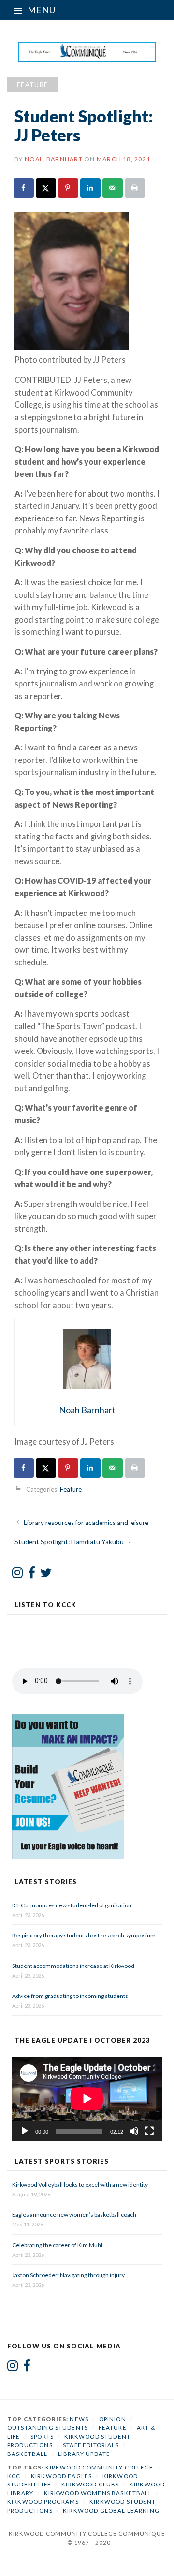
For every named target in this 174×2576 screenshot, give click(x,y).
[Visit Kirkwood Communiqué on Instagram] (18, 1575)
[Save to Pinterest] (69, 188)
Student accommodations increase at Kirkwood (74, 1966)
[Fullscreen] (149, 2131)
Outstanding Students (48, 2428)
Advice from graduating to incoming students (70, 1996)
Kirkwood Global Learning (111, 2510)
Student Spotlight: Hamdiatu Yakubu (69, 1542)
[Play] (25, 2131)
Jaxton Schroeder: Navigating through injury (68, 2275)
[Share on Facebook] (24, 188)
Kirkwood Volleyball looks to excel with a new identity (80, 2185)
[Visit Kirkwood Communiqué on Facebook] (32, 1575)
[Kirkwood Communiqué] (87, 52)
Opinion (113, 2419)
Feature (32, 85)
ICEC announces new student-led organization (72, 1905)
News (79, 2419)
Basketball (28, 2454)
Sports (42, 2436)
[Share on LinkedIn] (91, 188)
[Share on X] (46, 188)
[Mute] (134, 2131)
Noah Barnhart (54, 159)
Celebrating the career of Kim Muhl (57, 2245)
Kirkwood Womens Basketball (98, 2493)
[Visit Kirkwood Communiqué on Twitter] (46, 1575)
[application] (87, 2099)
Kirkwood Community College (100, 2467)
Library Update (84, 2454)
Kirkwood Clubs (90, 2484)
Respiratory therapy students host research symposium (84, 1935)
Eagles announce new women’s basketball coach (74, 2215)
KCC (14, 2476)
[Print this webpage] (135, 188)
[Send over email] (113, 188)
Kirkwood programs (43, 2502)
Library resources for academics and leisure (86, 1523)
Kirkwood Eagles (61, 2476)
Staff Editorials (91, 2445)
